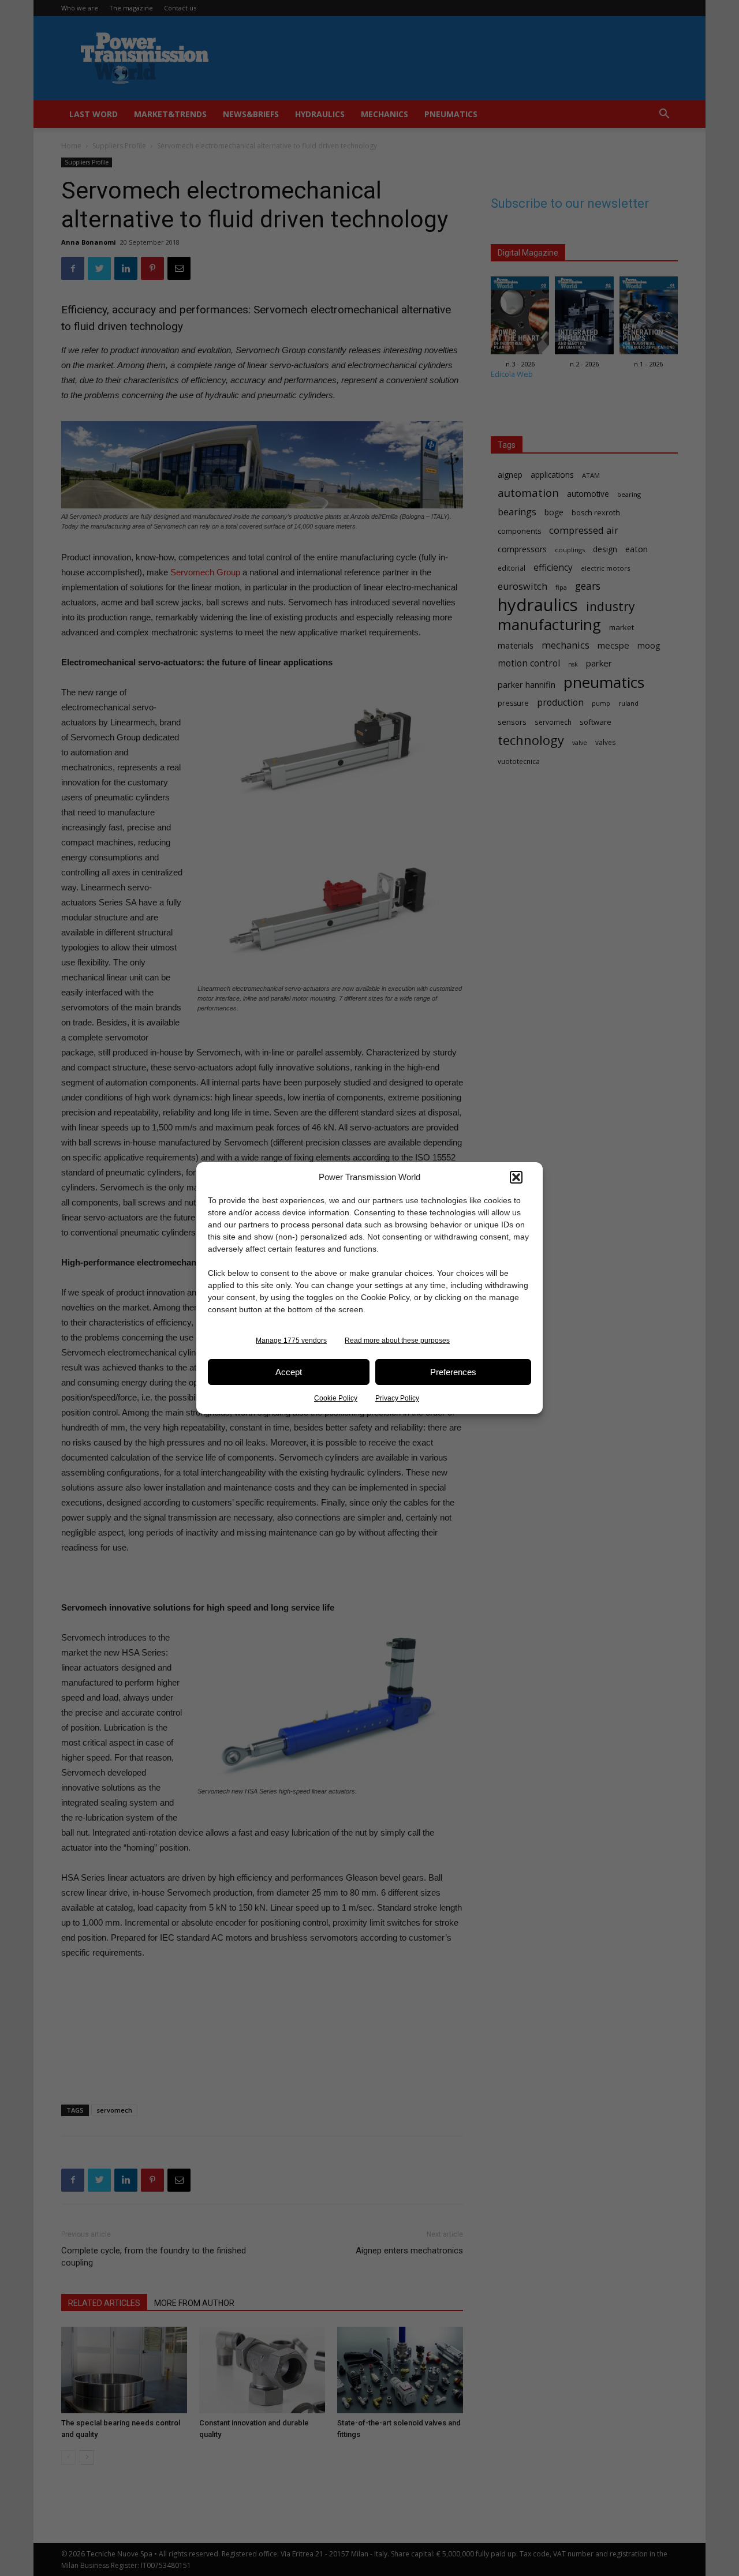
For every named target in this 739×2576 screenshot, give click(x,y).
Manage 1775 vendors (291, 1341)
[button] (516, 1177)
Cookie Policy (336, 1398)
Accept (289, 1372)
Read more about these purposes (397, 1341)
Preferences (453, 1372)
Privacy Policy (397, 1398)
